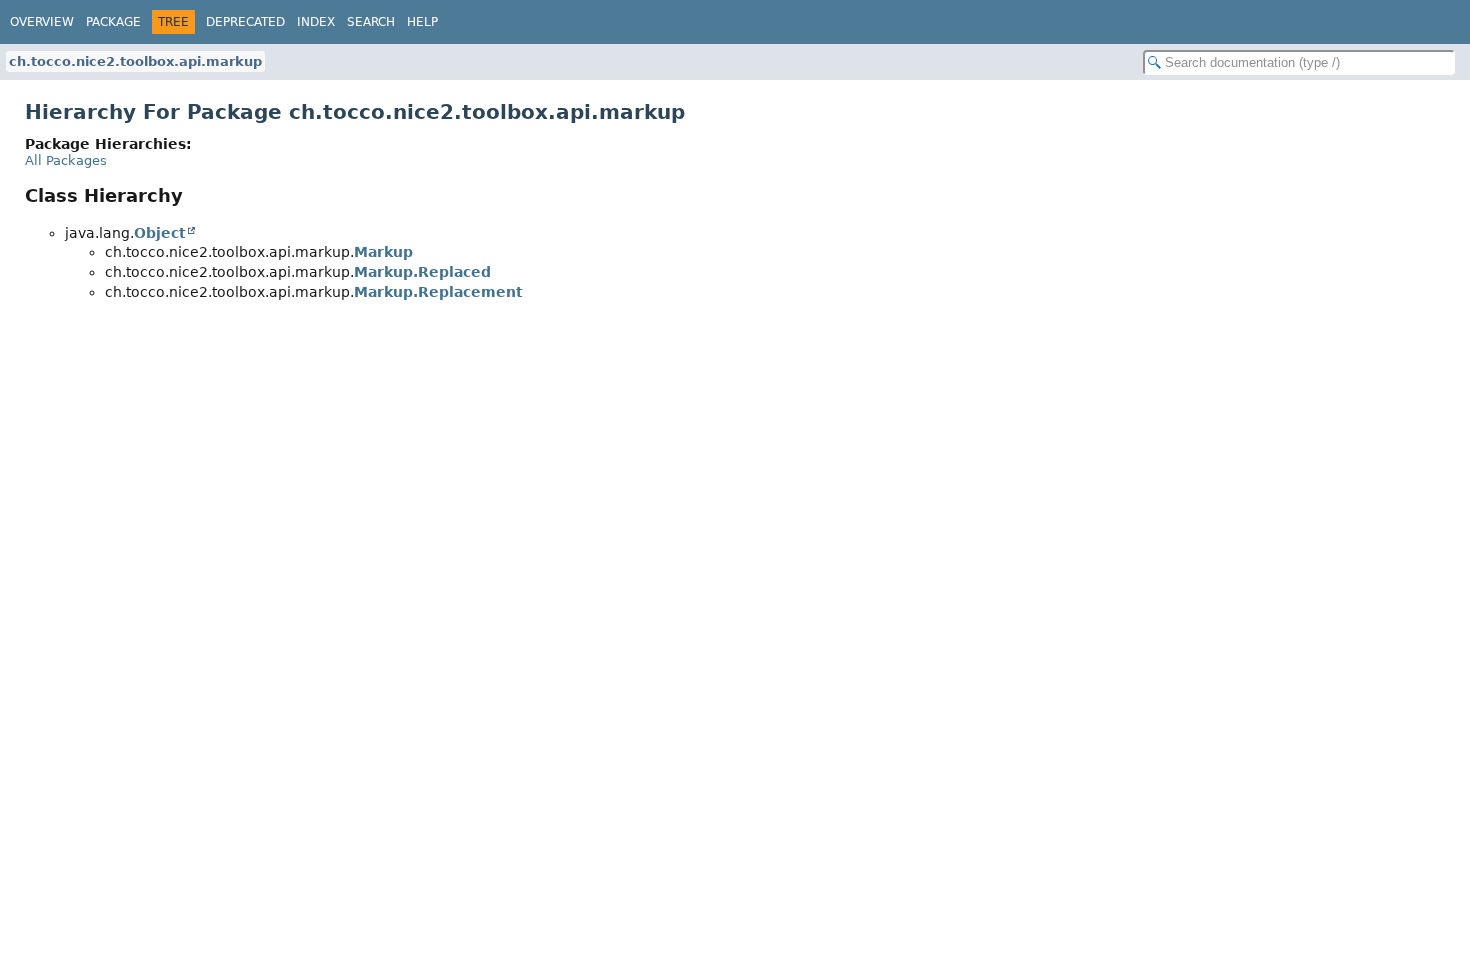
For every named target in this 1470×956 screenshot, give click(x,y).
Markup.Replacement (438, 292)
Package (113, 22)
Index (316, 22)
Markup (383, 252)
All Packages (66, 160)
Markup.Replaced (422, 272)
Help (422, 22)
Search (371, 22)
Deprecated (245, 22)
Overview (42, 22)
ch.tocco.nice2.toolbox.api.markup (135, 61)
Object (160, 233)
